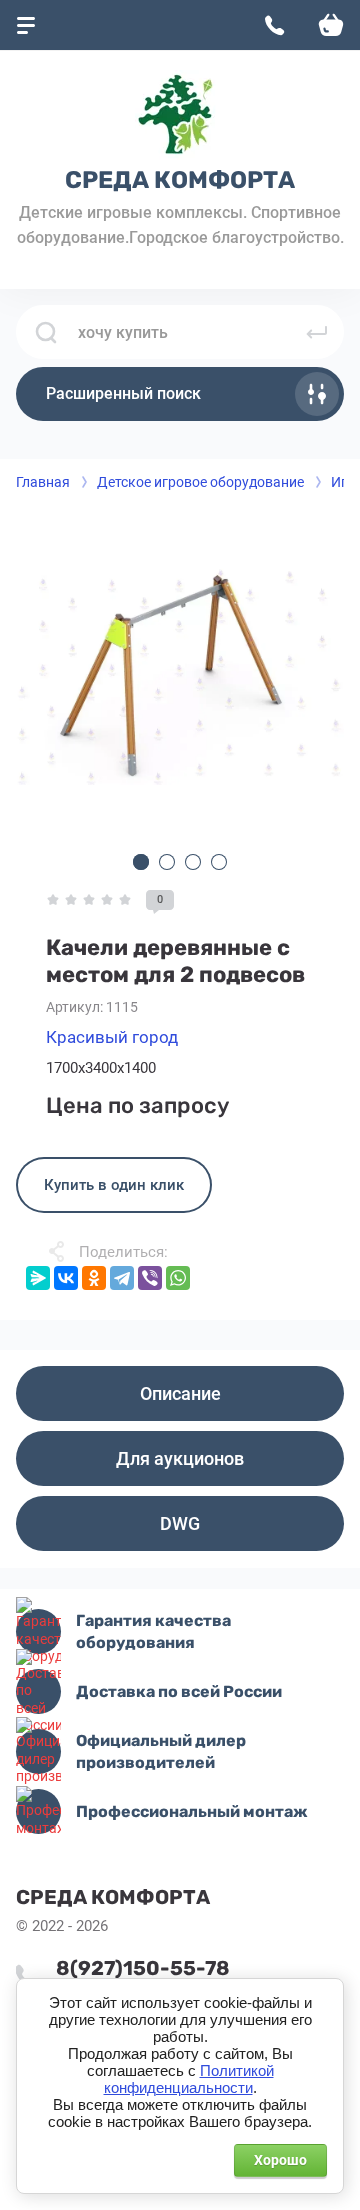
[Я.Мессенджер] (38, 1278)
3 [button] (193, 862)
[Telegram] (122, 1278)
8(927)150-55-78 (143, 1968)
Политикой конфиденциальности (189, 2079)
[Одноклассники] (94, 1278)
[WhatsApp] (178, 1278)
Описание (180, 1393)
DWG (180, 1523)
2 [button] (167, 862)
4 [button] (219, 862)
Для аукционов (180, 1458)
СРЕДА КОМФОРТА (180, 180)
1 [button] (141, 862)
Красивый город (112, 1037)
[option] (180, 675)
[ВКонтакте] (66, 1278)
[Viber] (150, 1278)
